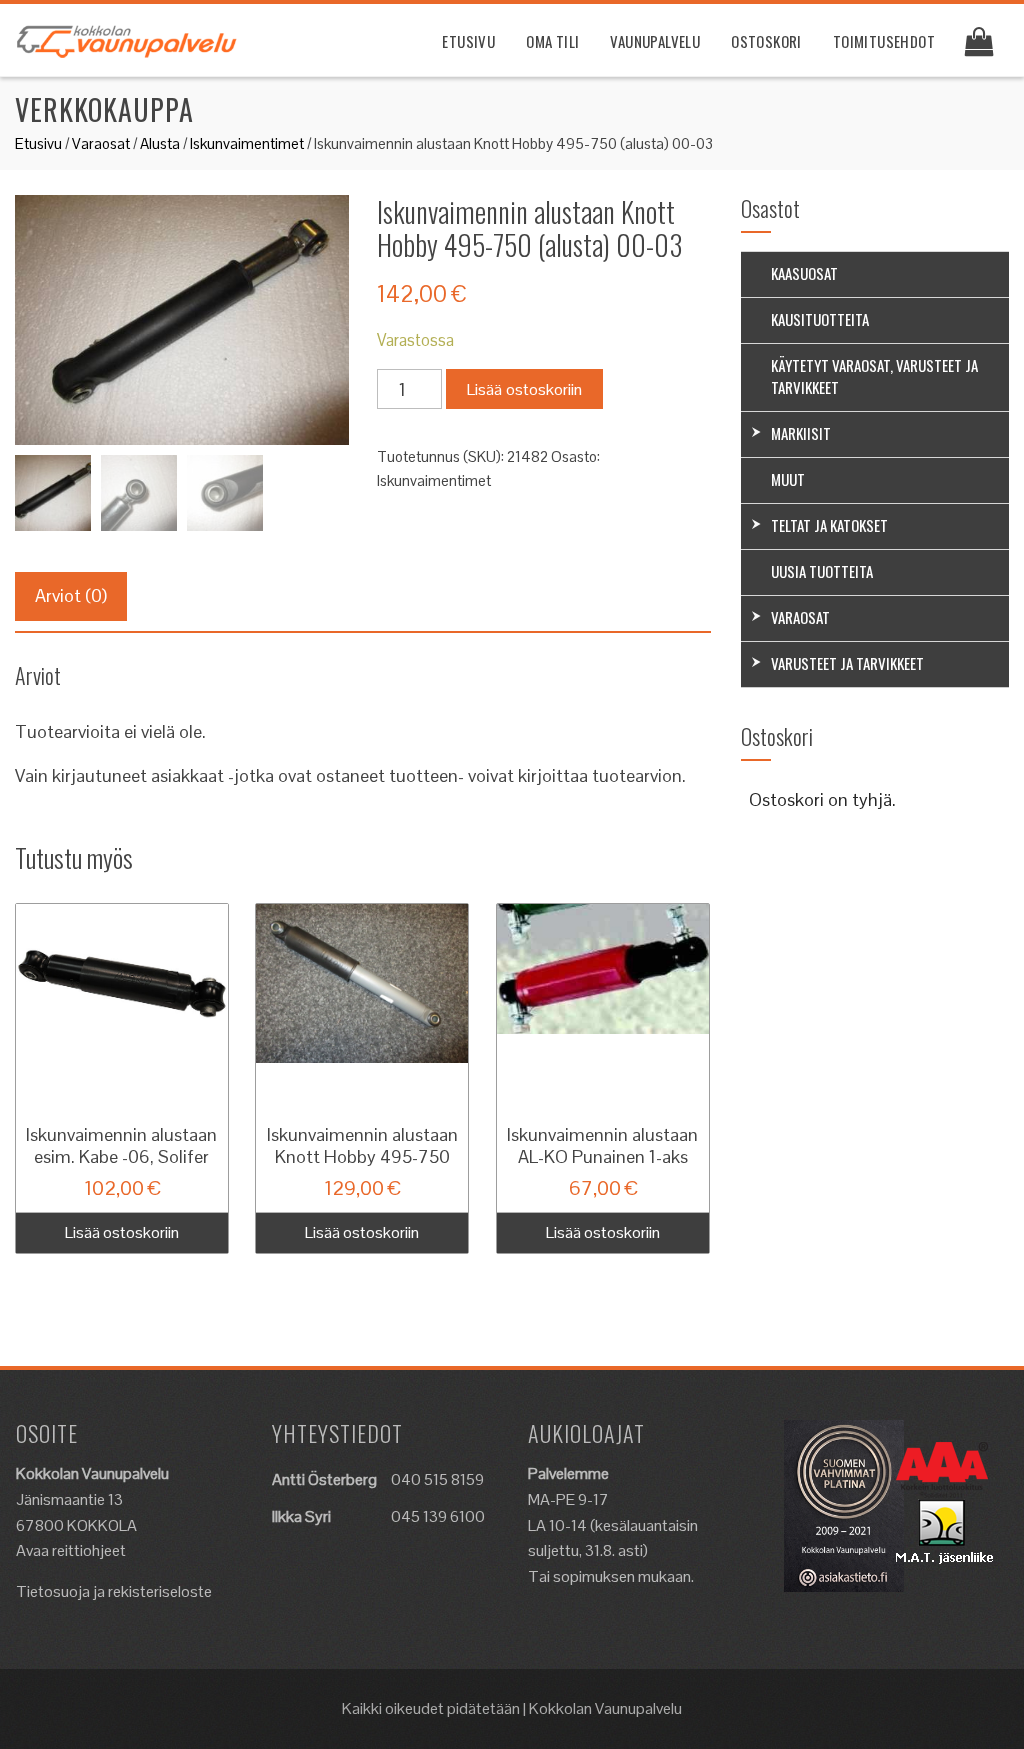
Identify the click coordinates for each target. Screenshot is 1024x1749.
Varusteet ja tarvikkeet (847, 663)
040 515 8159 (437, 1479)
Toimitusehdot (884, 41)
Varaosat (101, 143)
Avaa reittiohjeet (71, 1550)
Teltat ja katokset (829, 525)
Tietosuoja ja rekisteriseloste (114, 1591)
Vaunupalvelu (655, 41)
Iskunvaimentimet (247, 143)
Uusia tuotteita (822, 571)
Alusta (160, 143)
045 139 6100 (438, 1516)
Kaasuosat (804, 273)
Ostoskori (766, 41)
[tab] (71, 596)
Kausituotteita (820, 319)
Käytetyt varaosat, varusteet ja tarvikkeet (874, 376)
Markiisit (801, 433)
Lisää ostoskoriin (524, 389)
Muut (788, 479)
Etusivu (468, 41)
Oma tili (552, 41)
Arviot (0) (71, 595)
